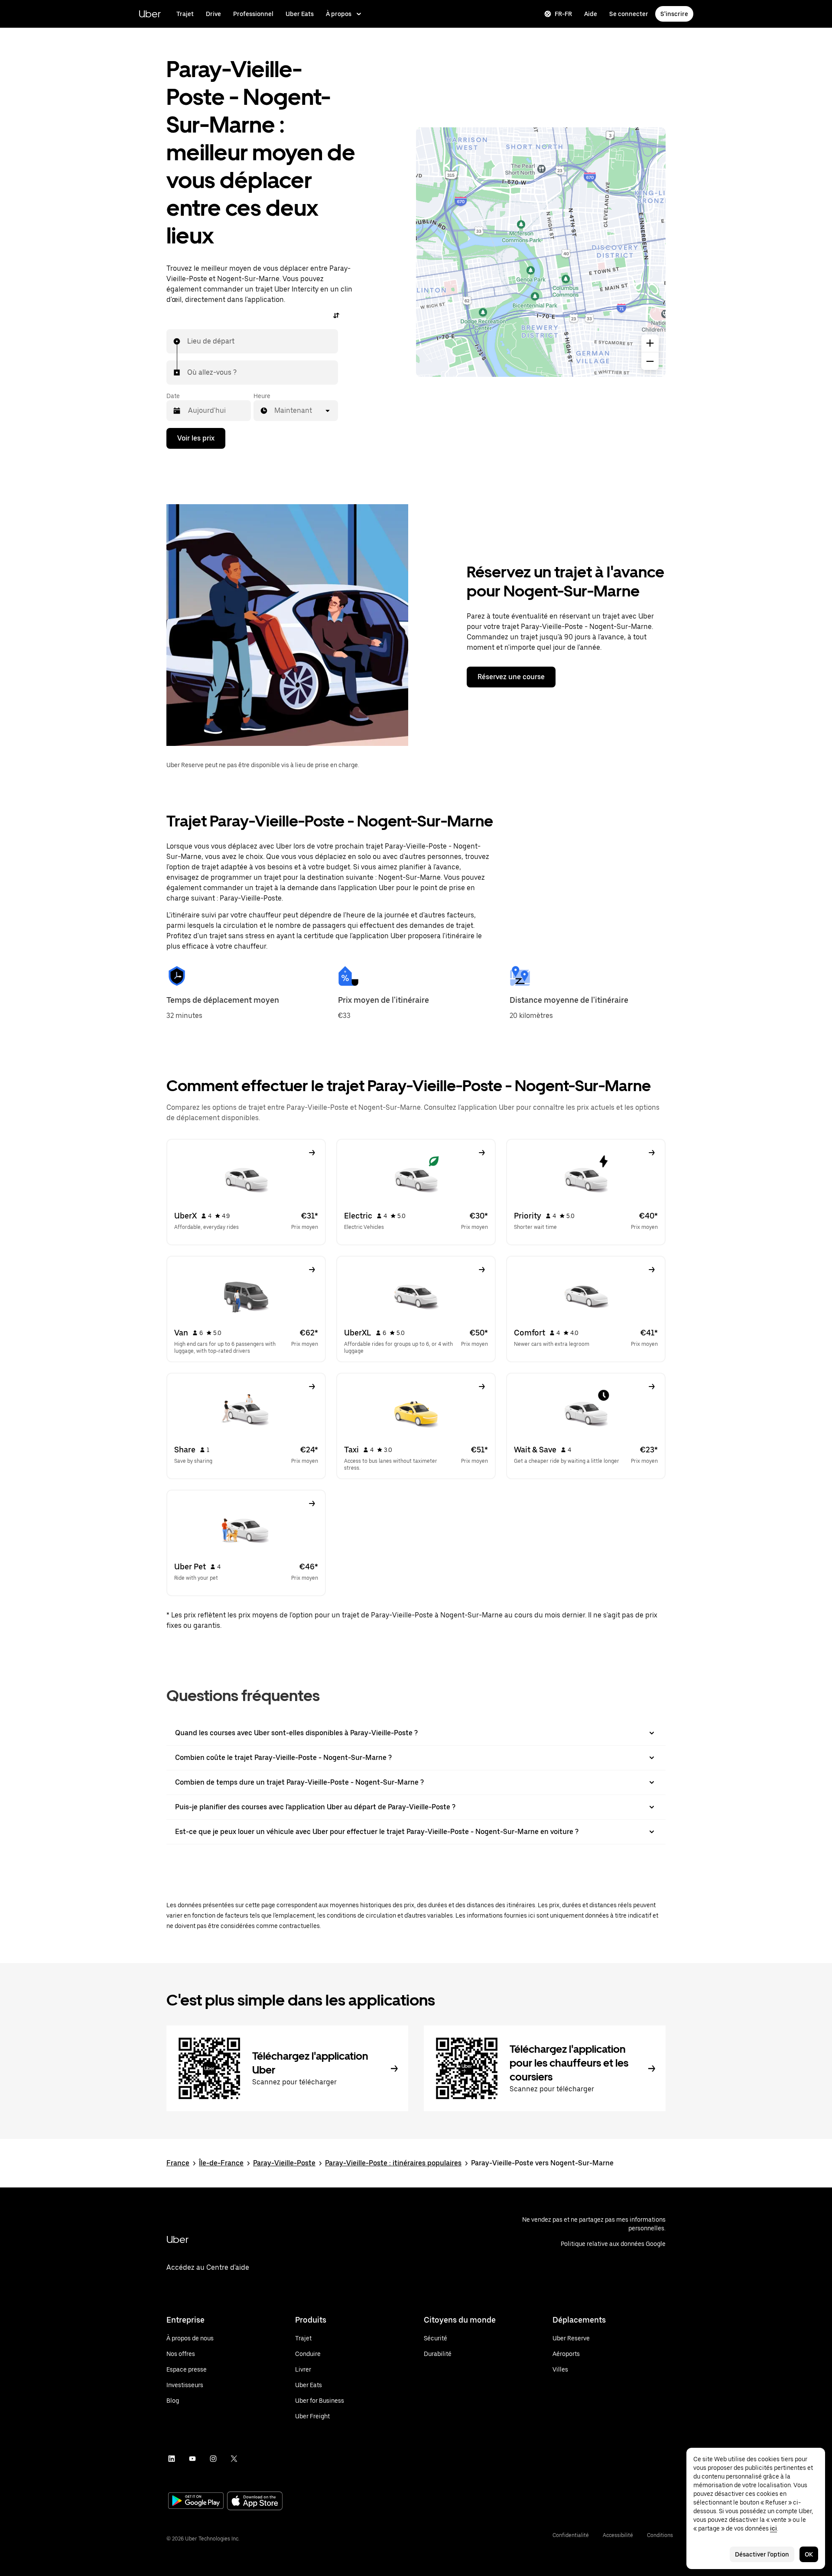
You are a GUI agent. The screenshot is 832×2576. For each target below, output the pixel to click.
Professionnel (253, 14)
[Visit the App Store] (255, 2502)
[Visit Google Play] (196, 2501)
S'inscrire (674, 14)
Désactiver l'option (762, 2554)
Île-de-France (221, 2163)
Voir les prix (196, 438)
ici (773, 2528)
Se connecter (629, 14)
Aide (591, 14)
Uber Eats (300, 14)
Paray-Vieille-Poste (284, 2163)
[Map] (541, 252)
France (178, 2163)
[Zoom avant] (650, 343)
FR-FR (563, 14)
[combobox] (188, 341)
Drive (213, 14)
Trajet (185, 14)
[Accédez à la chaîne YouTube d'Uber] (192, 2459)
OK (809, 2554)
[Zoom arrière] (650, 361)
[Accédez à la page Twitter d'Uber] (234, 2459)
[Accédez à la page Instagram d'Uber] (213, 2459)
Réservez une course (511, 677)
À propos (339, 14)
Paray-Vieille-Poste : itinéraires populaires (393, 2163)
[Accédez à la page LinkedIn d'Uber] (172, 2459)
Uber (150, 14)
